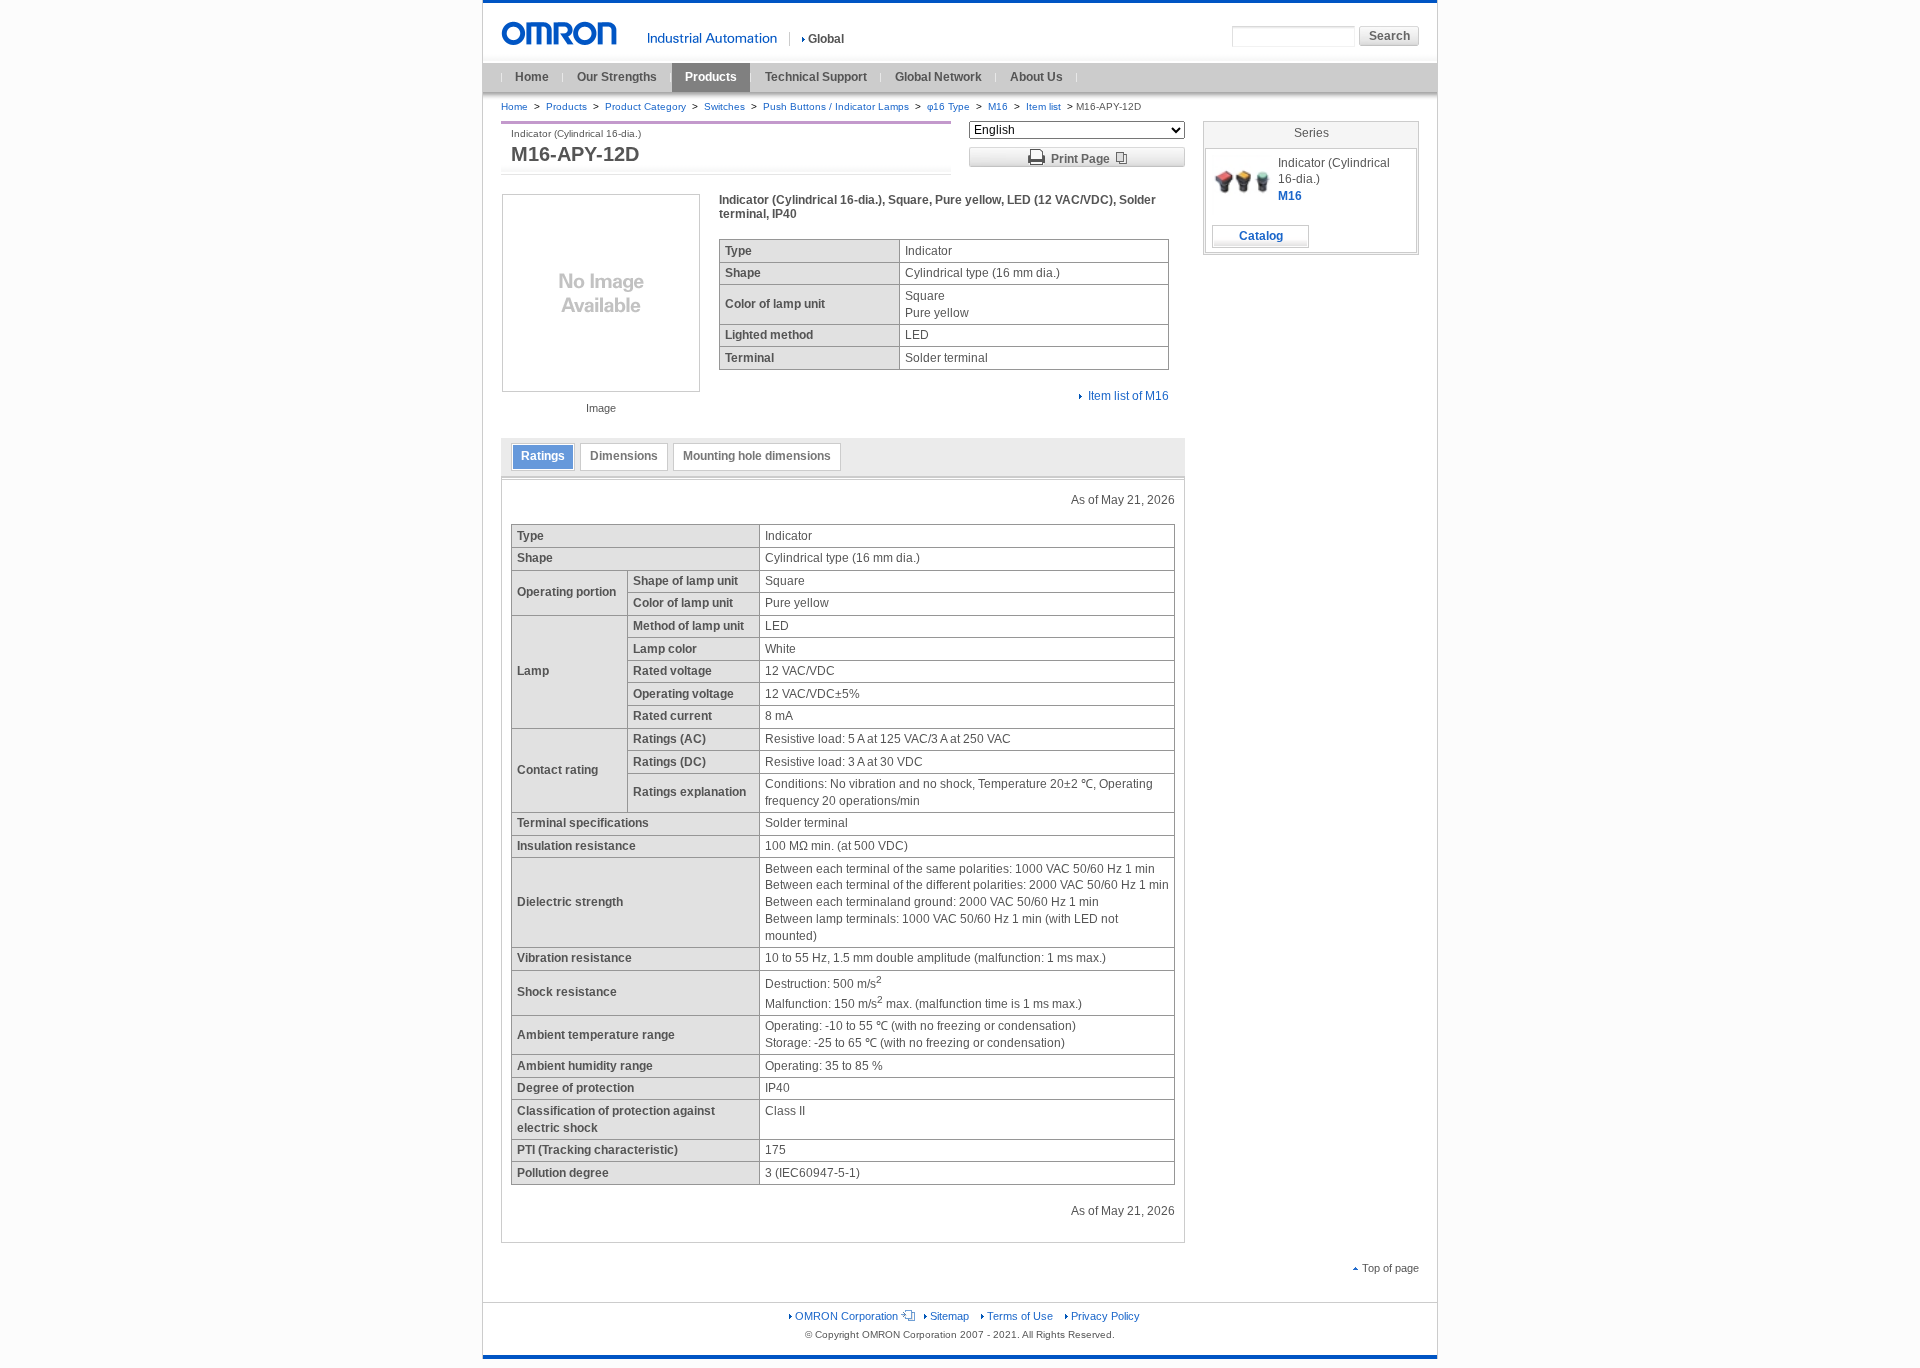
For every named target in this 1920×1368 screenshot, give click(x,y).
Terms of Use (1020, 1316)
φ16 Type (948, 106)
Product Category (645, 106)
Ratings (543, 456)
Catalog (1261, 236)
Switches (724, 106)
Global (826, 39)
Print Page (1080, 159)
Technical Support (816, 77)
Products (711, 77)
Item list (1045, 106)
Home (532, 77)
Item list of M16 (1128, 396)
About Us (1036, 77)
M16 (998, 106)
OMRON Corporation (846, 1316)
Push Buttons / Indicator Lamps (836, 106)
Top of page (1390, 1268)
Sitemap (949, 1316)
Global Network (938, 77)
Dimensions (624, 456)
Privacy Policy (1105, 1316)
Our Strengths (617, 77)
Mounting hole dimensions (757, 456)
